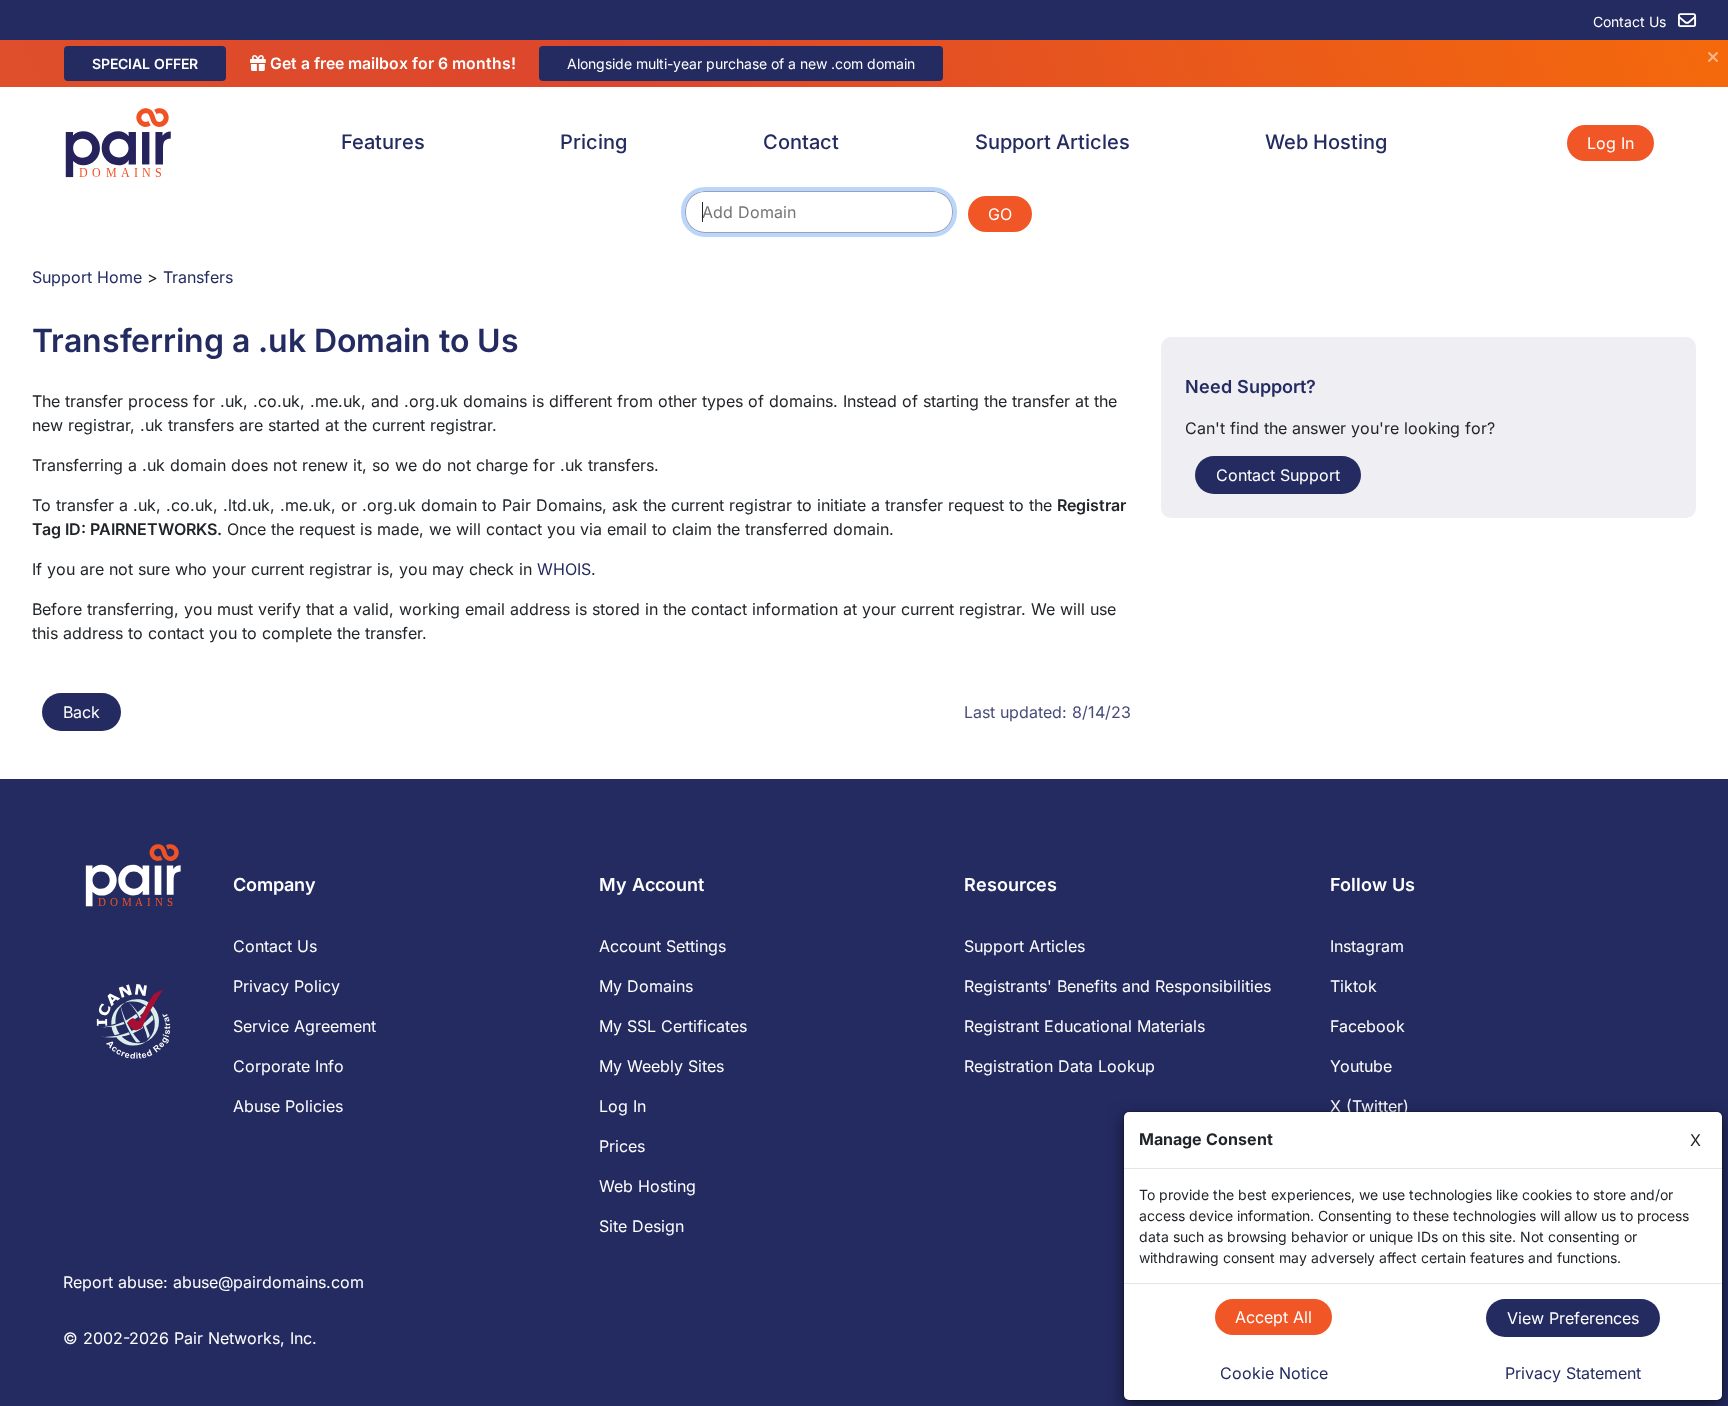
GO (1000, 214)
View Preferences (1573, 1318)
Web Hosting (1326, 142)
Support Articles (1052, 142)
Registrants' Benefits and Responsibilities (1117, 986)
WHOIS (564, 569)
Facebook (1367, 1026)
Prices (622, 1146)
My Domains (646, 986)
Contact (801, 142)
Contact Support (1278, 475)
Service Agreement (304, 1026)
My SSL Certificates (673, 1026)
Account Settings (662, 946)
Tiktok (1353, 986)
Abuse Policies (288, 1106)
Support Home (87, 277)
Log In (1610, 143)
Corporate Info (288, 1066)
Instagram (1367, 946)
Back (81, 712)
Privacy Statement (1573, 1373)
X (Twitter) (1369, 1106)
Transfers (198, 277)
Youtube (1361, 1066)
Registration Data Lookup (1059, 1066)
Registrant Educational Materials (1084, 1026)
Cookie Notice (1274, 1373)
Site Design (641, 1226)
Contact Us (1631, 21)
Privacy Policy (286, 986)
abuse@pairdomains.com (268, 1282)
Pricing (593, 142)
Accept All (1273, 1317)
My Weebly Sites (661, 1066)
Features (383, 142)
